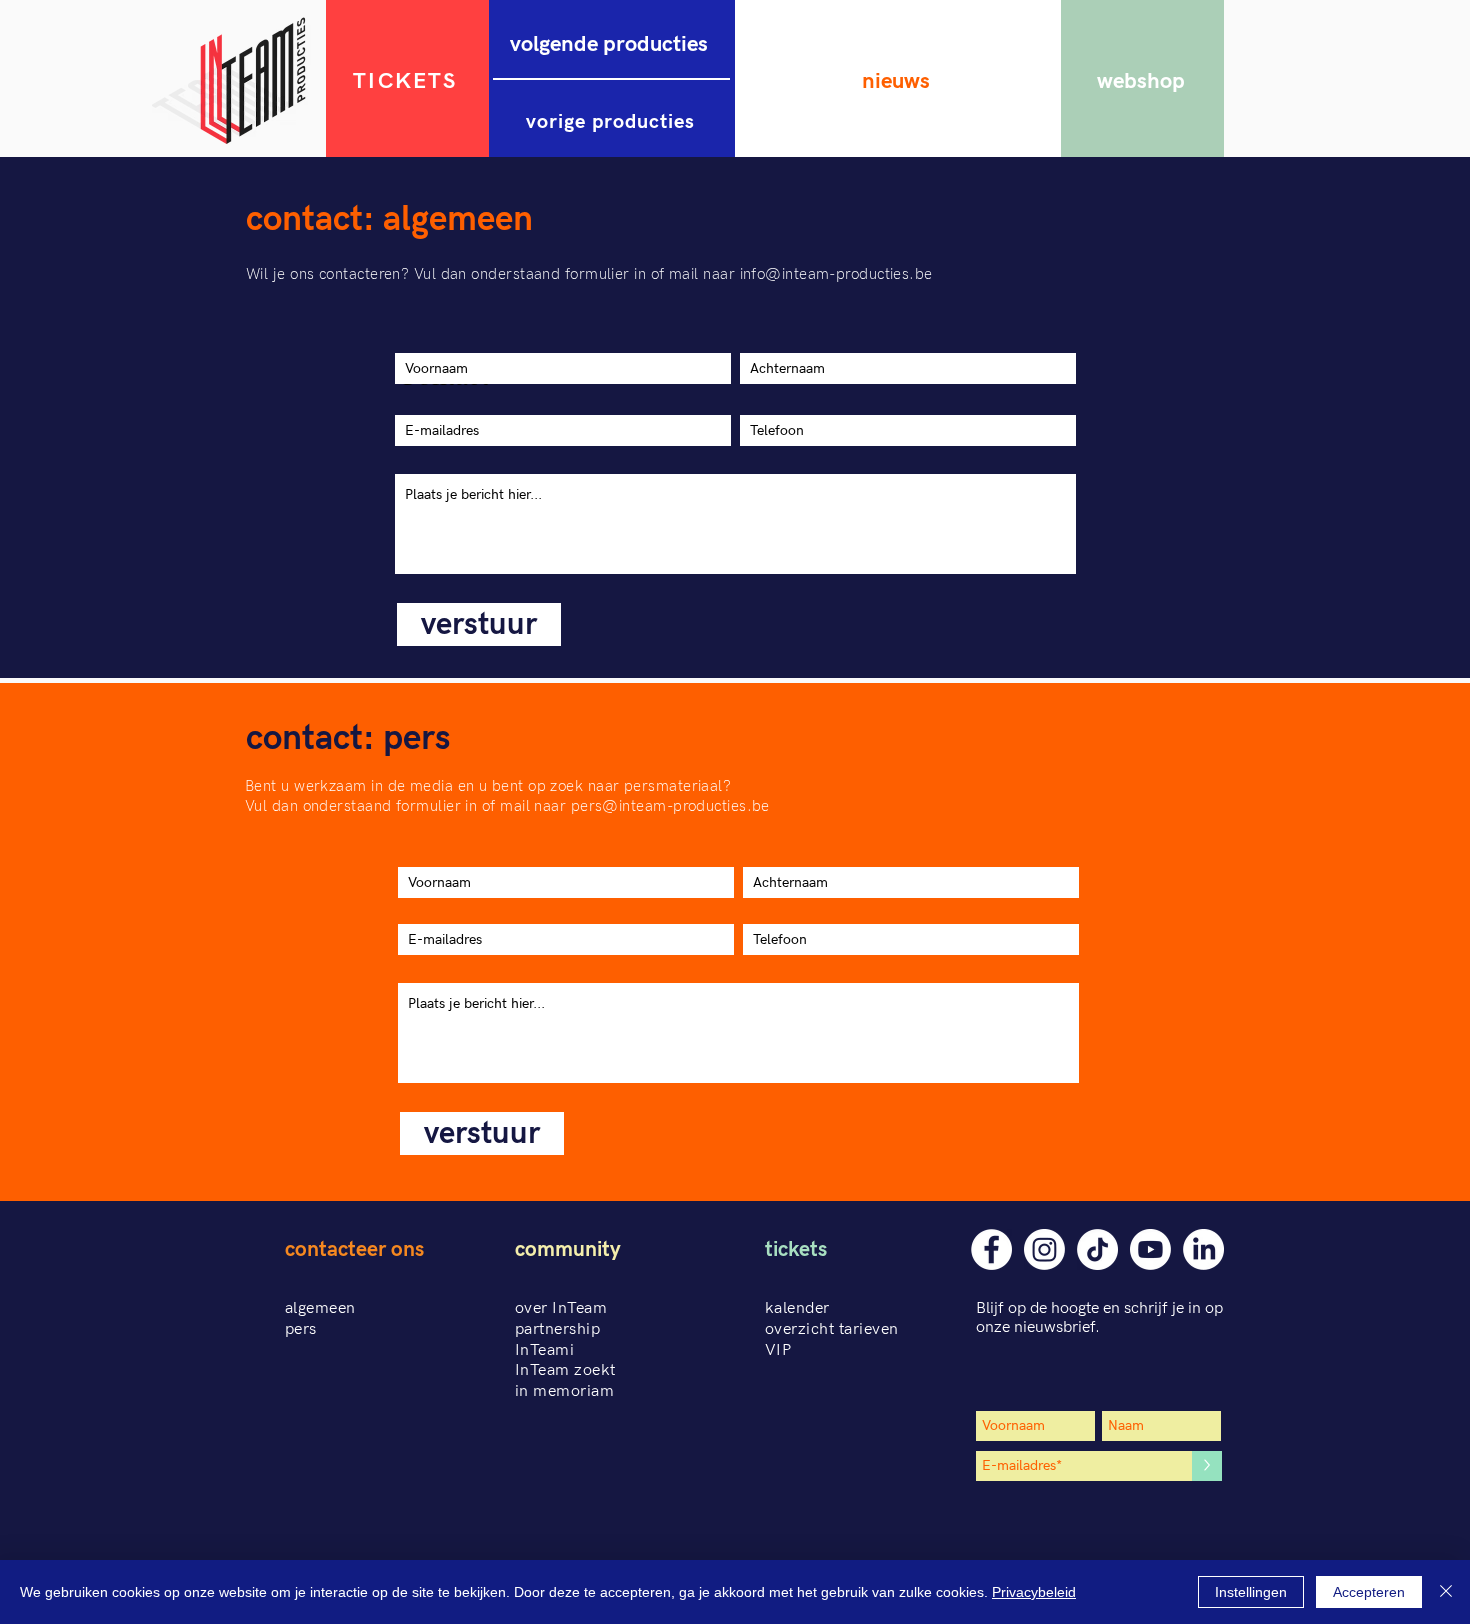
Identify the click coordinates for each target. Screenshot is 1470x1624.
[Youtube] (1150, 1249)
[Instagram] (1044, 1249)
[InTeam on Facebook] (991, 1249)
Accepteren (1369, 1592)
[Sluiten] (1446, 1592)
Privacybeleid (1034, 1592)
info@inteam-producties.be (836, 274)
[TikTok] (1097, 1249)
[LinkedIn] (1203, 1249)
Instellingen (1251, 1592)
